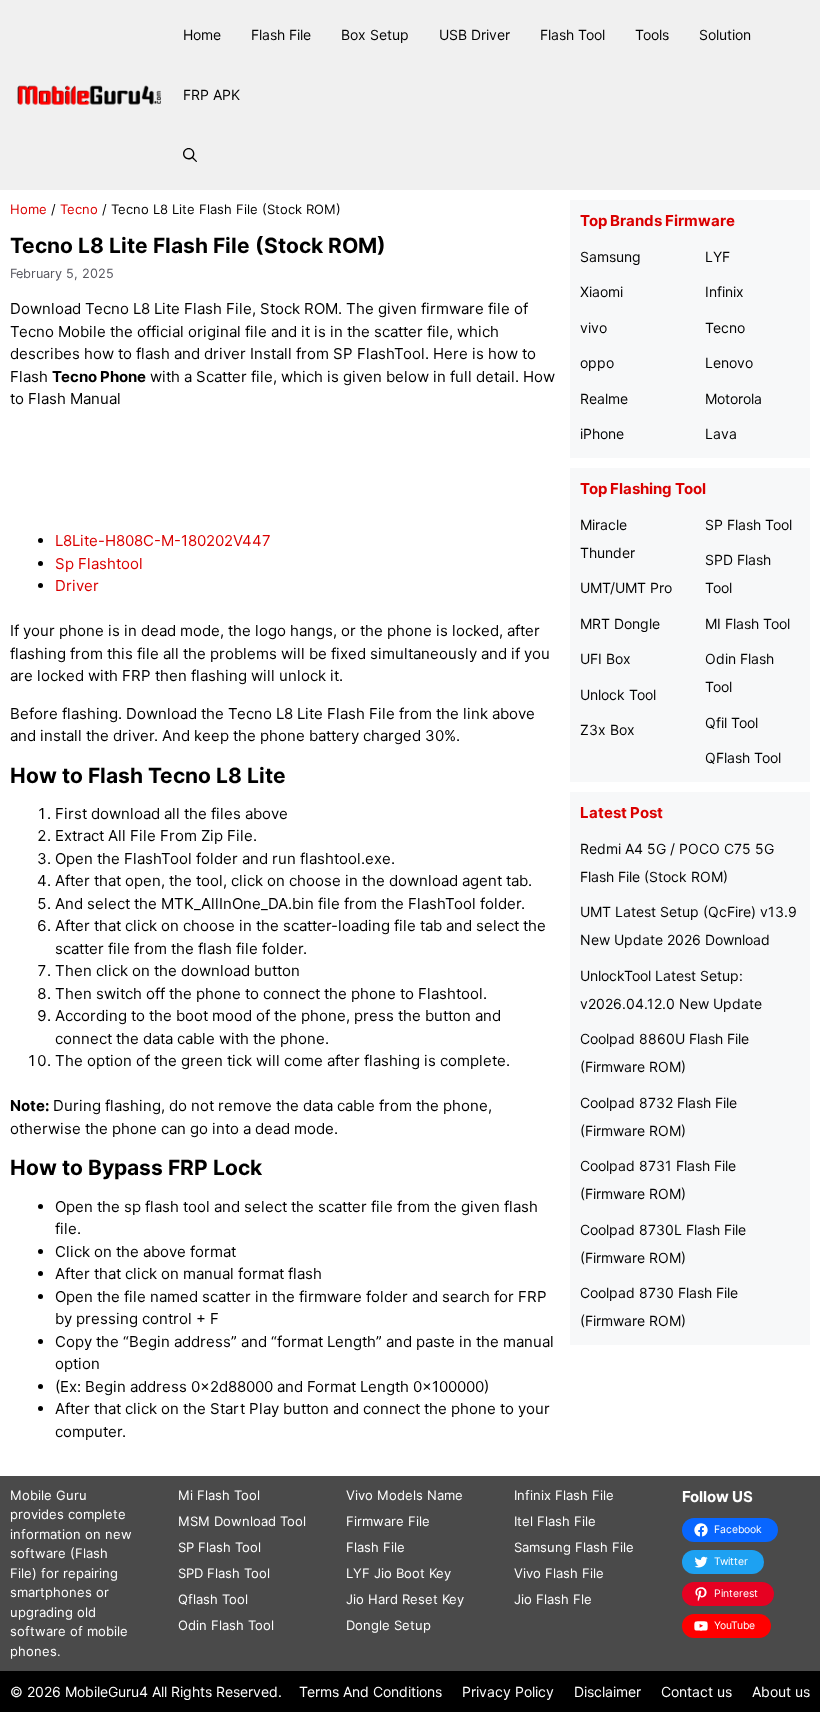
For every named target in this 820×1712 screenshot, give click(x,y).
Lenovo (729, 362)
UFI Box (605, 658)
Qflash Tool (213, 1599)
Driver (77, 585)
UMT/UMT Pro (626, 587)
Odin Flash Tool (226, 1625)
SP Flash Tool (748, 524)
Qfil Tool (731, 722)
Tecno (79, 209)
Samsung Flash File (574, 1547)
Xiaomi (601, 291)
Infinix (724, 291)
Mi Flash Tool (219, 1495)
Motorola (733, 398)
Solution (725, 34)
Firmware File (388, 1521)
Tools (652, 34)
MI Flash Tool (747, 623)
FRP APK (211, 94)
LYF (717, 256)
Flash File (281, 34)
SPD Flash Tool (224, 1573)
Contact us (696, 1691)
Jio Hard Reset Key (405, 1599)
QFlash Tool (743, 757)
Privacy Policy (508, 1691)
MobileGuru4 (106, 1691)
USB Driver (474, 34)
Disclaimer (607, 1691)
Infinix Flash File (564, 1495)
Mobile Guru (48, 1495)
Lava (721, 433)
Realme (604, 398)
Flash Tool (572, 34)
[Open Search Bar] (190, 155)
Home (202, 34)
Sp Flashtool (99, 563)
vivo (593, 327)
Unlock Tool (618, 694)
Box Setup (375, 34)
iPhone (602, 433)
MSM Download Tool (242, 1521)
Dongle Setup (388, 1625)
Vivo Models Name (404, 1495)
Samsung (610, 256)
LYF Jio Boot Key (398, 1573)
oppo (597, 362)
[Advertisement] (374, 471)
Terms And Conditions (370, 1691)
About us (781, 1691)
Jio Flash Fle (553, 1599)
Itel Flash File (555, 1521)
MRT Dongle (620, 623)
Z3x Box (607, 729)
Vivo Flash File (559, 1573)
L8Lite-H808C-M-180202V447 (163, 540)
